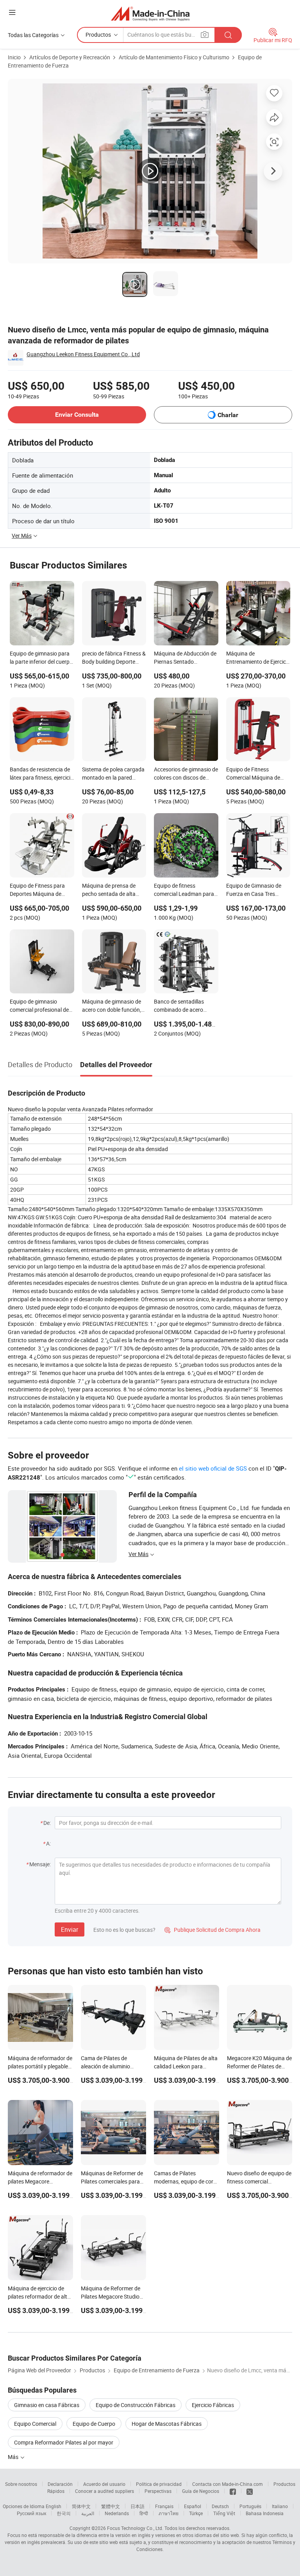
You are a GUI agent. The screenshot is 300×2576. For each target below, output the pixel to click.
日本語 (137, 2506)
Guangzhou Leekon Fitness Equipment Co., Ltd (83, 354)
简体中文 (81, 2506)
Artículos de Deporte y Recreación (70, 57)
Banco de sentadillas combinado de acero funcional (179, 1006)
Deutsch (220, 2506)
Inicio (14, 57)
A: (48, 1843)
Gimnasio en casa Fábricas (47, 2405)
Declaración (60, 2484)
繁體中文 (111, 2506)
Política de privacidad (159, 2484)
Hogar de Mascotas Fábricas (167, 2424)
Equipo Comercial (35, 2424)
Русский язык (31, 2513)
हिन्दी (144, 2513)
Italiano (280, 2506)
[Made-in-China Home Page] (150, 13)
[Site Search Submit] (228, 35)
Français (164, 2506)
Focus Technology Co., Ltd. (135, 2528)
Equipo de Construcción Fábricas (136, 2405)
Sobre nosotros (21, 2484)
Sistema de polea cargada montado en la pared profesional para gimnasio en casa (114, 774)
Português (250, 2506)
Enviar (70, 1929)
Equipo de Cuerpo (94, 2424)
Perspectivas (158, 2491)
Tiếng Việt (224, 2513)
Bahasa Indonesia (265, 2513)
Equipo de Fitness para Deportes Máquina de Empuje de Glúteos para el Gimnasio (41, 890)
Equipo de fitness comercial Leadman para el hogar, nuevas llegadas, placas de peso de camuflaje (185, 890)
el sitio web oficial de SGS (213, 1468)
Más (14, 2457)
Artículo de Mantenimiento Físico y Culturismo (174, 57)
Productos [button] (98, 35)
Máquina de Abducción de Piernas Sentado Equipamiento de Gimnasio (185, 658)
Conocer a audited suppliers (104, 2491)
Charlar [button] (228, 415)
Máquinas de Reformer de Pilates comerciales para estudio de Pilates (112, 2181)
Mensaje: (40, 1864)
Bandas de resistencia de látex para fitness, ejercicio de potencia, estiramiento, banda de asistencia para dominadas (42, 774)
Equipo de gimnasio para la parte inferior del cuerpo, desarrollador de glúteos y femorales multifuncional (42, 658)
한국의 (64, 2513)
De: (47, 1823)
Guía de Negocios (201, 2491)
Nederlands (117, 2513)
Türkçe (196, 2513)
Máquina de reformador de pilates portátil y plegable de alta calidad (40, 2066)
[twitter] (250, 2491)
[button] (12, 12)
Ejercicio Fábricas (213, 2405)
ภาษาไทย (169, 2513)
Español (193, 2506)
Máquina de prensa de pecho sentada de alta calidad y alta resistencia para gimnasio (112, 890)
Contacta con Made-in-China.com (228, 2484)
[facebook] (233, 2491)
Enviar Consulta (77, 415)
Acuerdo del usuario (104, 2484)
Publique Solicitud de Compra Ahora (212, 1930)
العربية (88, 2513)
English (54, 2506)
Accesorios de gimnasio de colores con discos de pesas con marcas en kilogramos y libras (186, 774)
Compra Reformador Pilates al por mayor (64, 2442)
